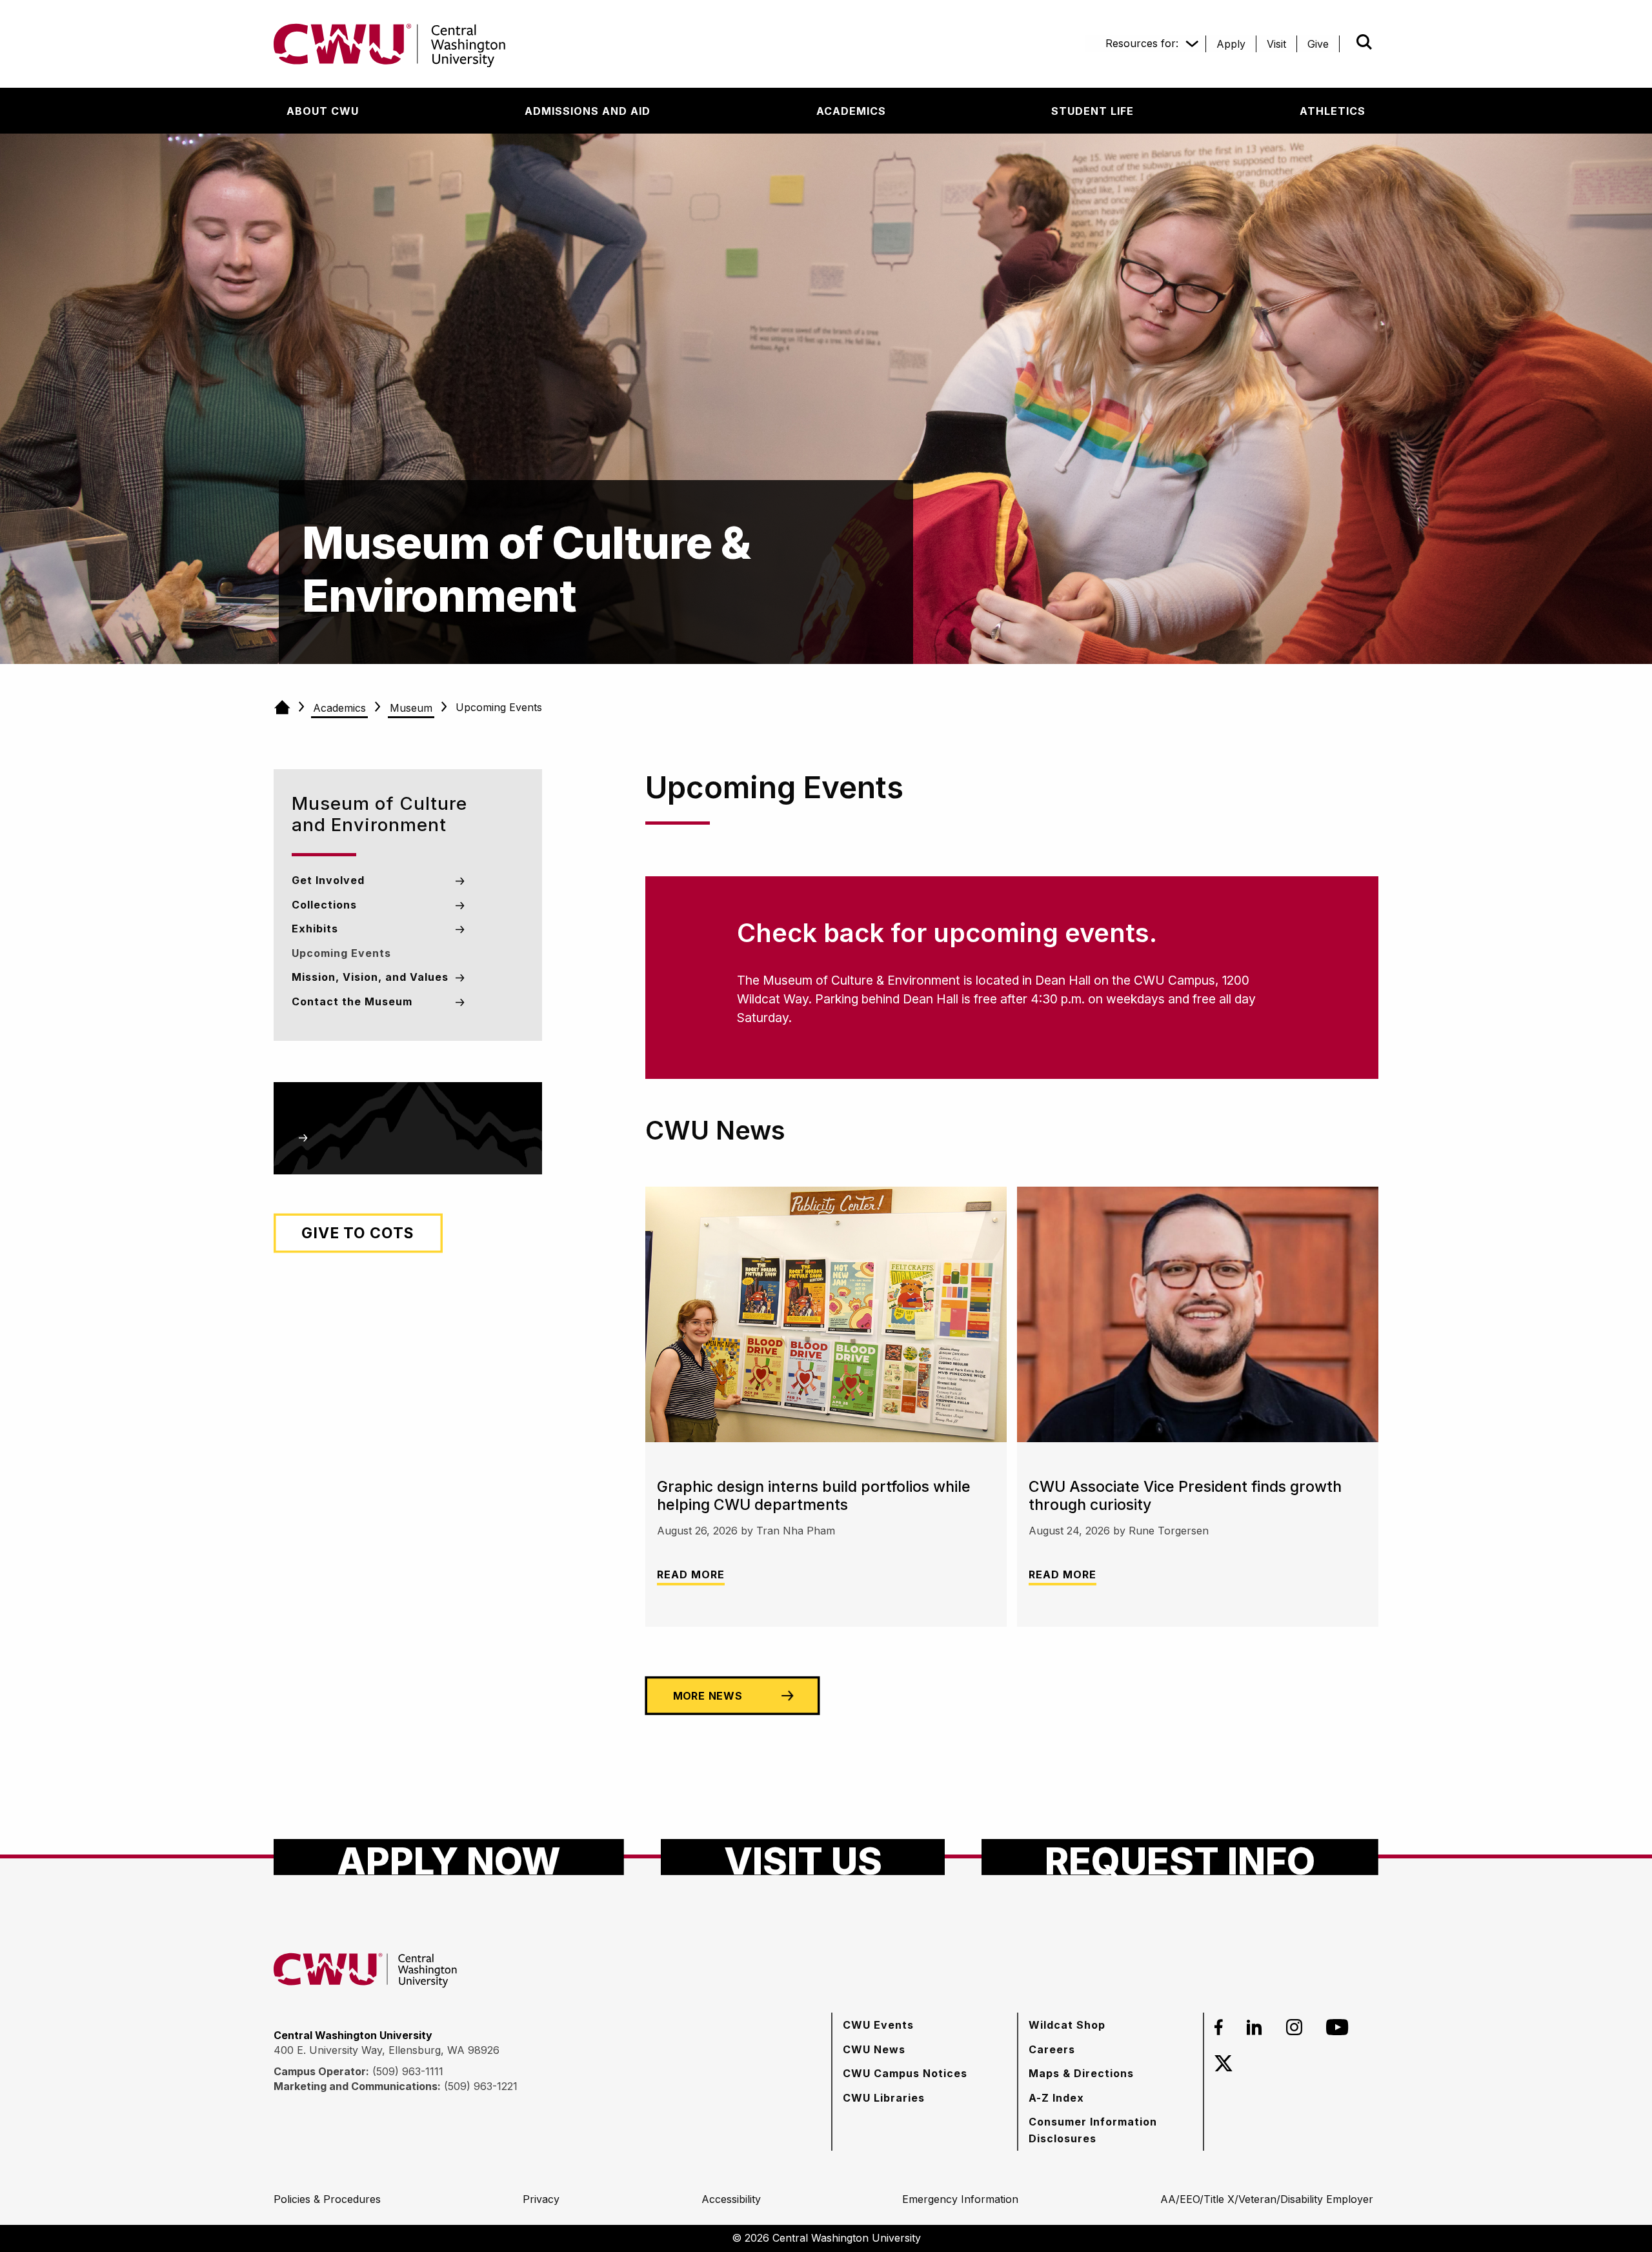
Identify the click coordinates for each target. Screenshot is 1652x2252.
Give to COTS (358, 1233)
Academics (339, 708)
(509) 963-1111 (408, 2071)
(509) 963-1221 (481, 2086)
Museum (411, 708)
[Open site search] (1364, 42)
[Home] (282, 708)
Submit (1346, 42)
